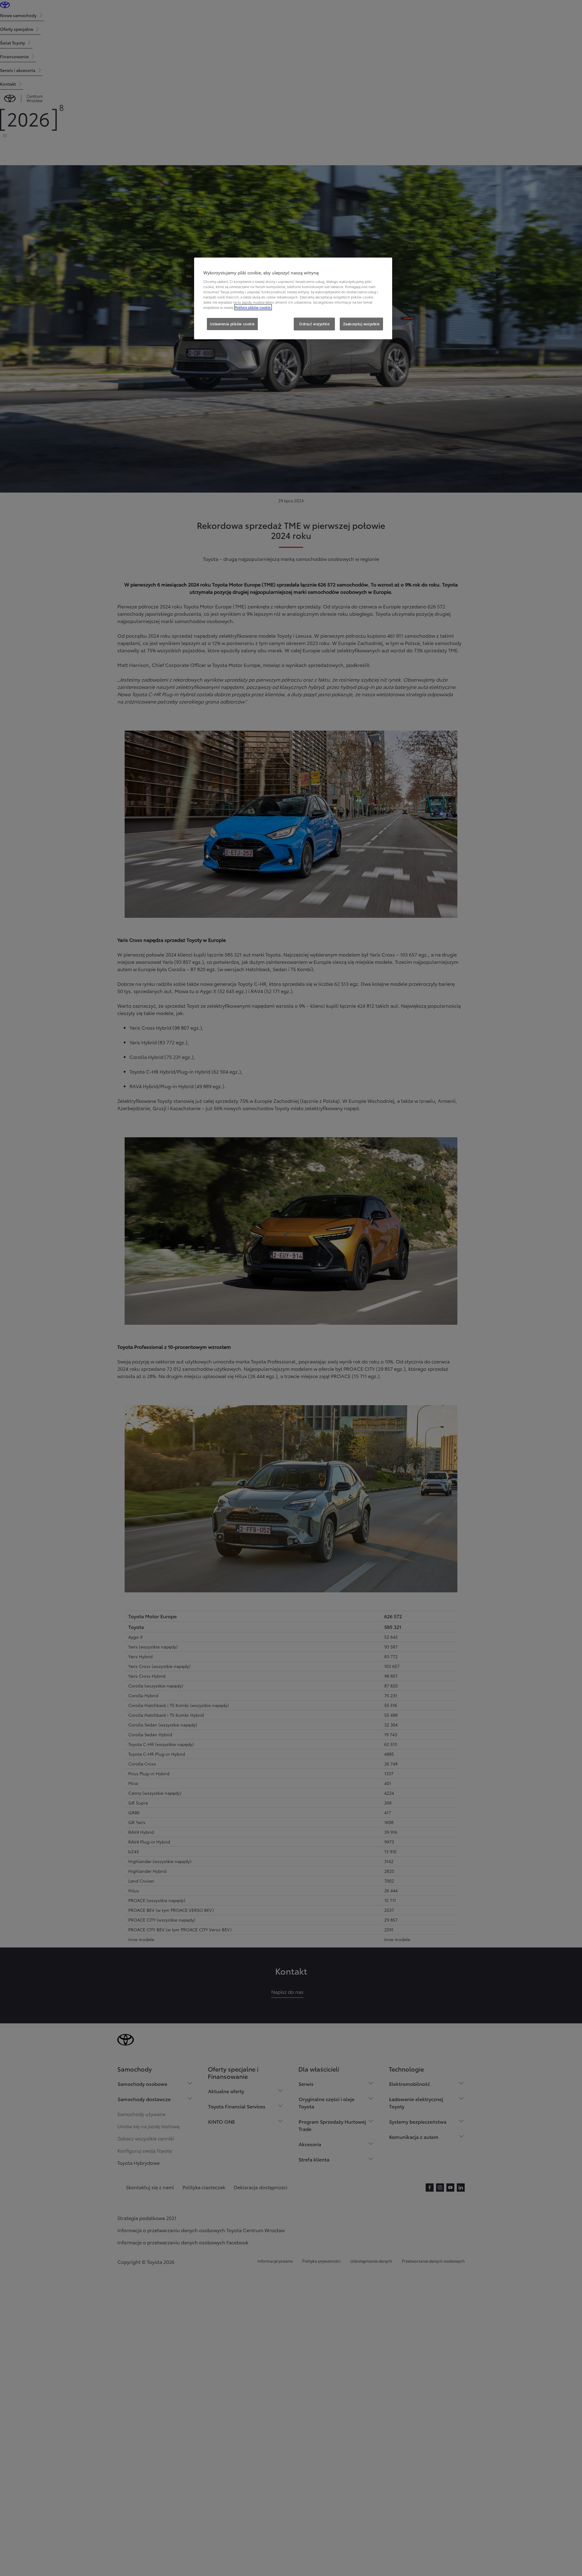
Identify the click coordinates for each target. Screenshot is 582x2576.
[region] (293, 298)
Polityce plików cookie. (253, 307)
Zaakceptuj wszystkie (361, 324)
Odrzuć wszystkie (314, 324)
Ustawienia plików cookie (232, 324)
